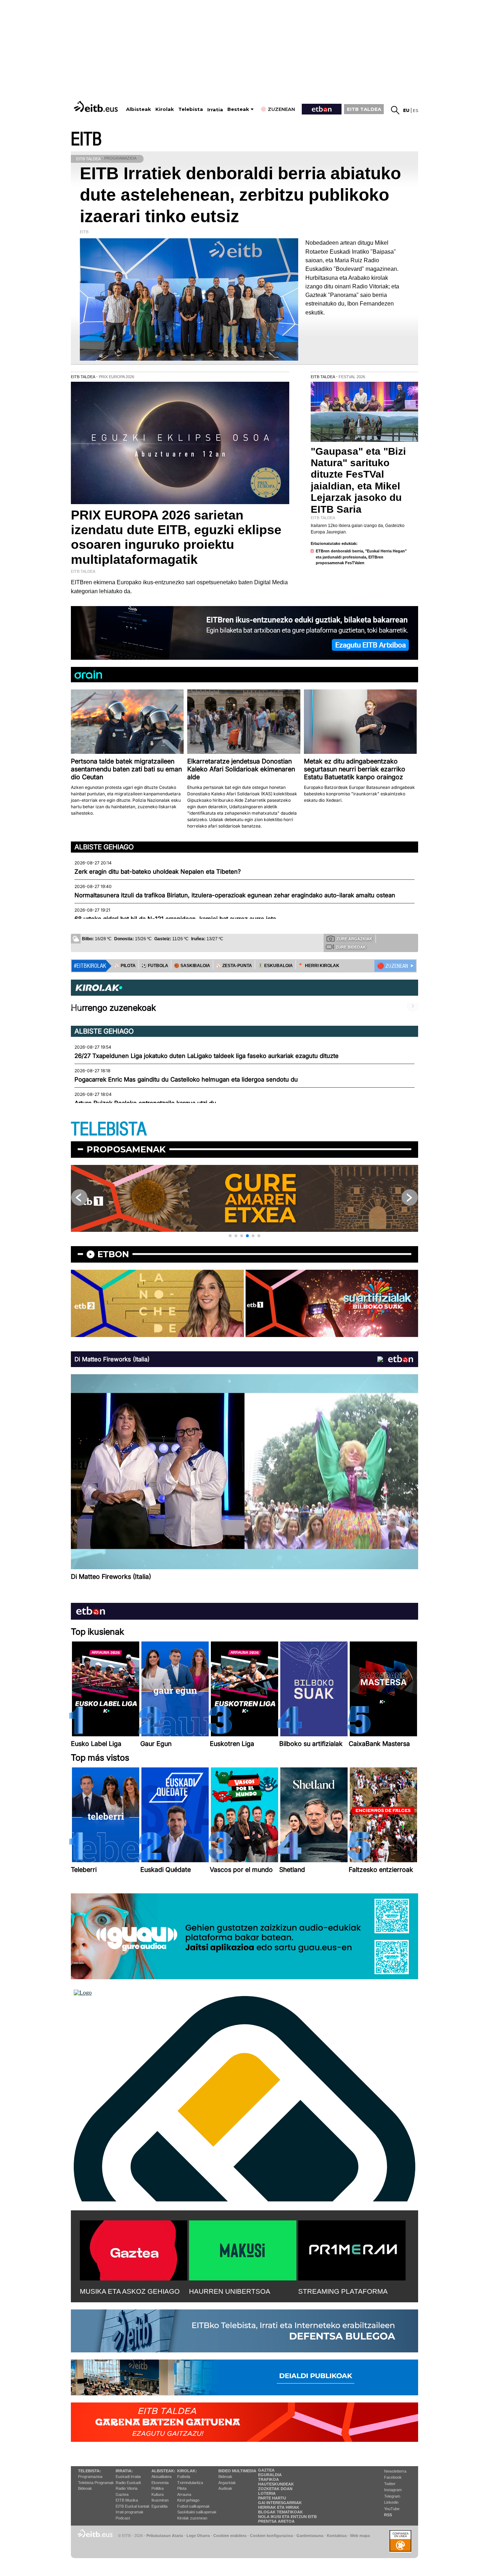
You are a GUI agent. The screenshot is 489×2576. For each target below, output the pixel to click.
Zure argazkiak (354, 939)
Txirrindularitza (190, 2483)
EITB (86, 139)
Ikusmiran (160, 2500)
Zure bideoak (351, 947)
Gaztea (122, 2494)
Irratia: (124, 2471)
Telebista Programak (96, 2483)
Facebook (393, 2477)
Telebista (191, 109)
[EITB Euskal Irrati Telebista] (97, 106)
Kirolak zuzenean (192, 2518)
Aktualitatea (161, 2477)
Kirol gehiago (188, 2500)
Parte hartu (272, 2498)
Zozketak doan (275, 2489)
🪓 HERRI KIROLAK (319, 966)
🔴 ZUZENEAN (393, 966)
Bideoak (85, 2488)
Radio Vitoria (127, 2488)
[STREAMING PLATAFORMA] (352, 2249)
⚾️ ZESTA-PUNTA (234, 966)
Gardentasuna (310, 2536)
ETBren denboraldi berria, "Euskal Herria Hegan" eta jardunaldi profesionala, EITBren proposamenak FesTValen (361, 557)
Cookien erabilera (230, 2536)
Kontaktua (337, 2536)
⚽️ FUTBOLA (155, 966)
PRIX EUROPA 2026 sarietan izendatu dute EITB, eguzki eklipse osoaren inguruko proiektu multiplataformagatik (176, 537)
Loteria (267, 2493)
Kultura (158, 2494)
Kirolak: (187, 2471)
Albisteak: (163, 2471)
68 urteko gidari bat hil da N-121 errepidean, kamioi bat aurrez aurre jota (175, 919)
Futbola (184, 2477)
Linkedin (391, 2502)
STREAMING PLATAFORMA (343, 2291)
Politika (158, 2488)
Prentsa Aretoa (276, 2521)
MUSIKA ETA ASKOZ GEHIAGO (130, 2291)
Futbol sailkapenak (193, 2506)
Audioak (225, 2488)
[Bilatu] (395, 110)
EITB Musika (127, 2500)
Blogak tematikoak (280, 2512)
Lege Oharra (198, 2536)
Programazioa (90, 2477)
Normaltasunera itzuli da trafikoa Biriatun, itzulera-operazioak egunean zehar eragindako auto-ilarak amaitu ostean (235, 895)
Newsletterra (395, 2471)
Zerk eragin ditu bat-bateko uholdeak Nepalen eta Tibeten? (158, 872)
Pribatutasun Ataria (165, 2536)
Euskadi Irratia (128, 2477)
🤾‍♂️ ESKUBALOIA (275, 966)
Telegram (392, 2496)
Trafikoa (268, 2479)
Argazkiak (227, 2483)
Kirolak (165, 109)
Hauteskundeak (276, 2484)
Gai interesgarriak (280, 2503)
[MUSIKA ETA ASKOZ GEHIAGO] (134, 2249)
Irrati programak (130, 2512)
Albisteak (139, 109)
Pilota (182, 2488)
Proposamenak (126, 1149)
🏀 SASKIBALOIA (192, 966)
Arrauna (184, 2494)
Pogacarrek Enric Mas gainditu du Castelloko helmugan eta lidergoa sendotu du (186, 1079)
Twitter (390, 2484)
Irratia (215, 110)
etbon (113, 1254)
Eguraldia (159, 2506)
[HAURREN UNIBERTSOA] (243, 2249)
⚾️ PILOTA (125, 966)
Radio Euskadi (128, 2483)
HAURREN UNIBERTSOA (230, 2291)
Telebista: (89, 2471)
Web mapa (360, 2536)
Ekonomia (160, 2483)
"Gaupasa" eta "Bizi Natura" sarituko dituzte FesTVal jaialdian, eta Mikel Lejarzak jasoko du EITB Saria (358, 480)
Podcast (123, 2518)
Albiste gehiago (104, 847)
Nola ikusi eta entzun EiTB (287, 2517)
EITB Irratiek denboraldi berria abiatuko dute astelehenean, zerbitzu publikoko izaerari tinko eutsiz (240, 195)
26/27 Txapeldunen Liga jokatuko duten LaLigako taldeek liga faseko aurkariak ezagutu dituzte (207, 1056)
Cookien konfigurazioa (271, 2536)
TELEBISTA (109, 1129)
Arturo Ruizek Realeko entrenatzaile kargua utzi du (145, 1103)
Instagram (393, 2490)
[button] (230, 1236)
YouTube (392, 2509)
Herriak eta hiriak (279, 2507)
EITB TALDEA (364, 109)
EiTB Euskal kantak (133, 2506)
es (415, 110)
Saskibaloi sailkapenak (197, 2512)
